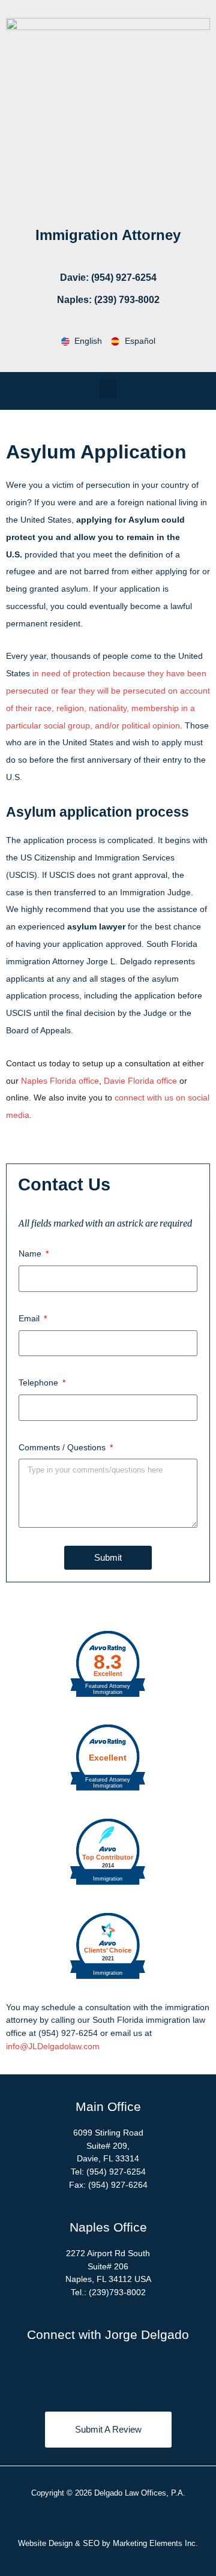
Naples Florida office (60, 1081)
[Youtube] (125, 2373)
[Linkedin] (92, 2373)
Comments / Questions (63, 1447)
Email (30, 1318)
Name (31, 1253)
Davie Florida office (140, 1081)
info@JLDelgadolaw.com (53, 2046)
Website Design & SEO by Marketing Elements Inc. (108, 2543)
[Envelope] (158, 2373)
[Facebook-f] (59, 2373)
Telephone (40, 1383)
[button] (108, 388)
